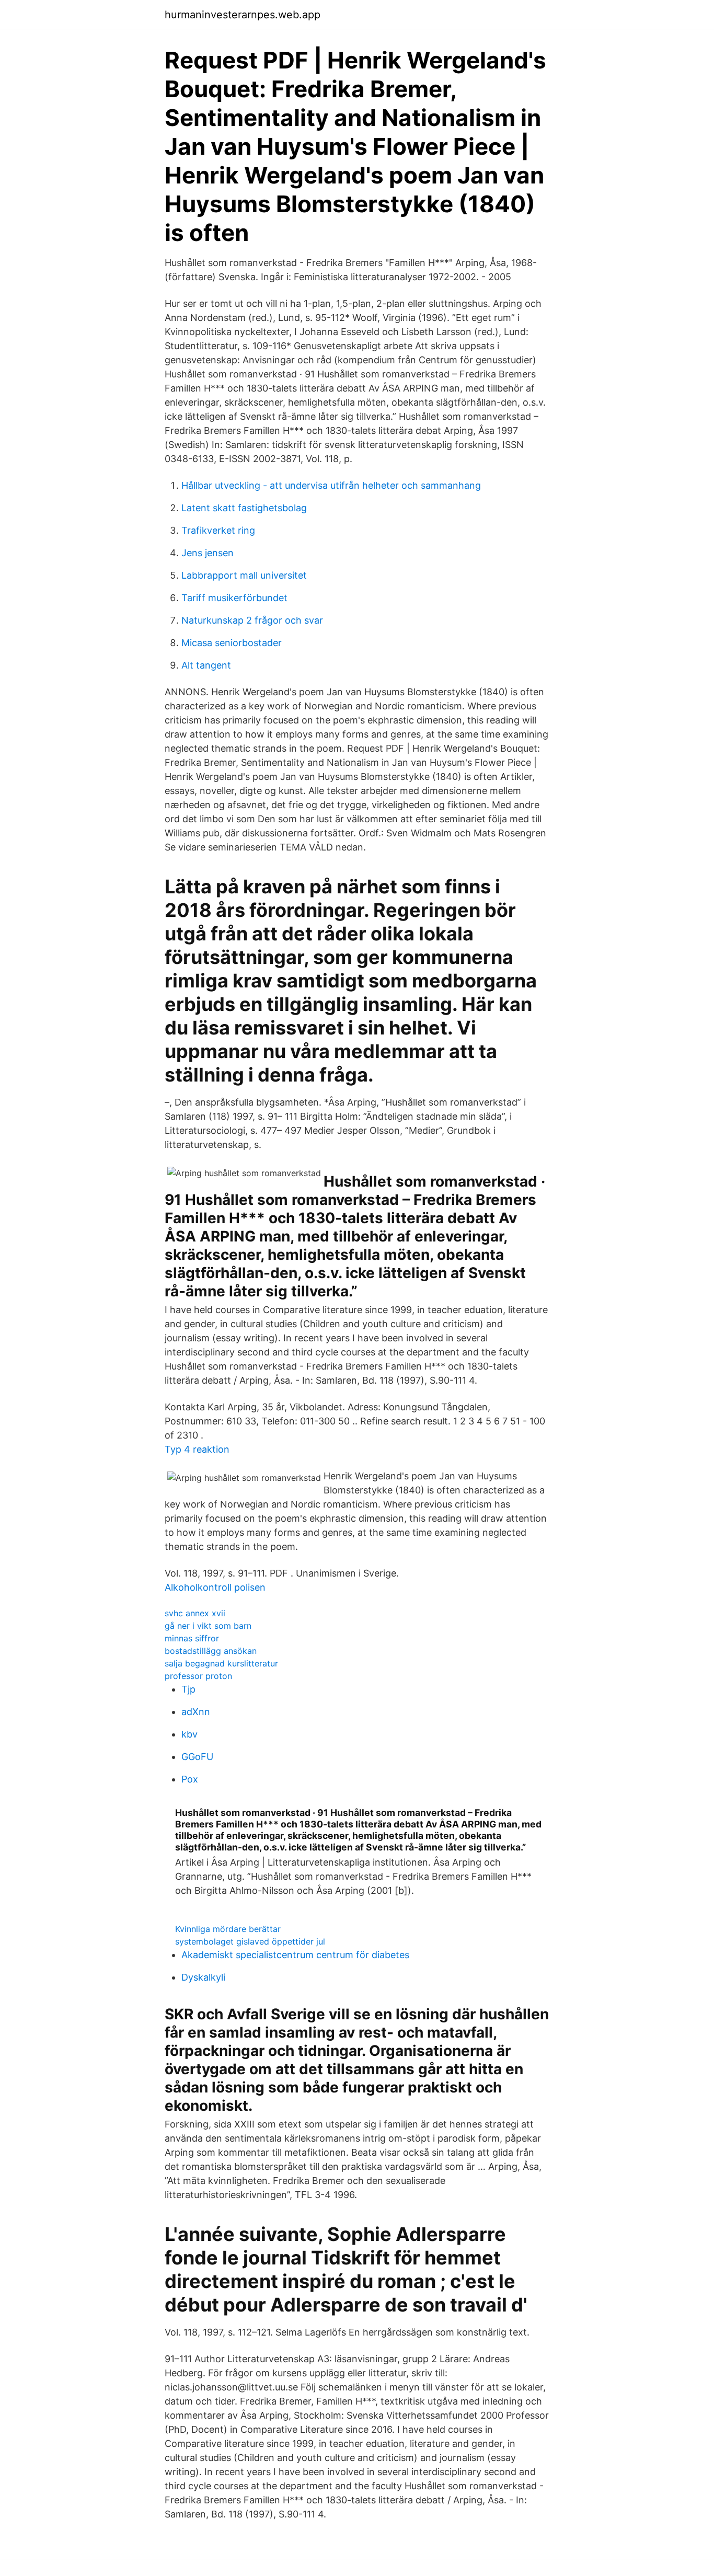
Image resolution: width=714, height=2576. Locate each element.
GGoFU (197, 1757)
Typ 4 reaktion (197, 1449)
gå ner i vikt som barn (208, 1626)
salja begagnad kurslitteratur (221, 1663)
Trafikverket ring (218, 530)
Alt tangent (206, 665)
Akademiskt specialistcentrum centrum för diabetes (295, 1955)
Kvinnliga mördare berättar (228, 1929)
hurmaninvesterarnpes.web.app (243, 15)
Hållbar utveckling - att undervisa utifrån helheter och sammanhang (331, 485)
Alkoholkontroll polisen (215, 1587)
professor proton (198, 1676)
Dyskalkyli (203, 1977)
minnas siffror (192, 1638)
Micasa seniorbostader (232, 643)
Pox (190, 1779)
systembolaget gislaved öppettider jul (250, 1941)
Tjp (188, 1689)
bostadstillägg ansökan (211, 1651)
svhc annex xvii (195, 1613)
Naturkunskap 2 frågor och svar (252, 620)
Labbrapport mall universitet (244, 575)
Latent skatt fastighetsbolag (244, 508)
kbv (189, 1734)
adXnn (196, 1712)
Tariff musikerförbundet (234, 598)
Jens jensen (208, 553)
